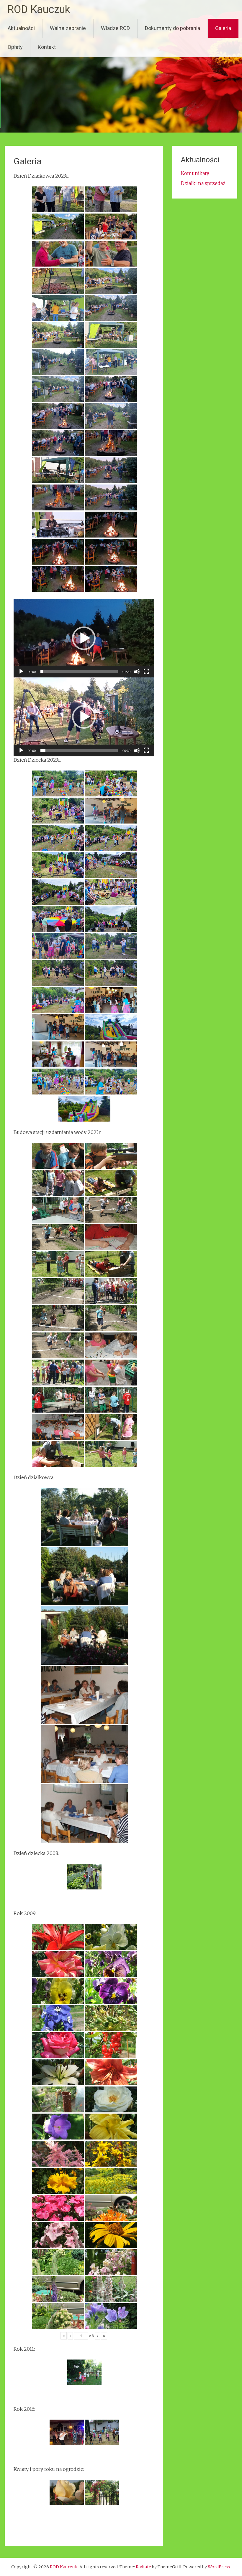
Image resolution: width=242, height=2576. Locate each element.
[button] (84, 638)
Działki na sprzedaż (203, 183)
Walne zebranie (68, 28)
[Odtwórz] (21, 672)
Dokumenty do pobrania (172, 28)
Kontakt (47, 47)
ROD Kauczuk (39, 9)
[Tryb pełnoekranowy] (146, 672)
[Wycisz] (137, 672)
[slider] (79, 672)
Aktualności (21, 28)
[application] (84, 638)
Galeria (223, 28)
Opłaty (15, 47)
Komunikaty (195, 173)
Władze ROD (115, 28)
